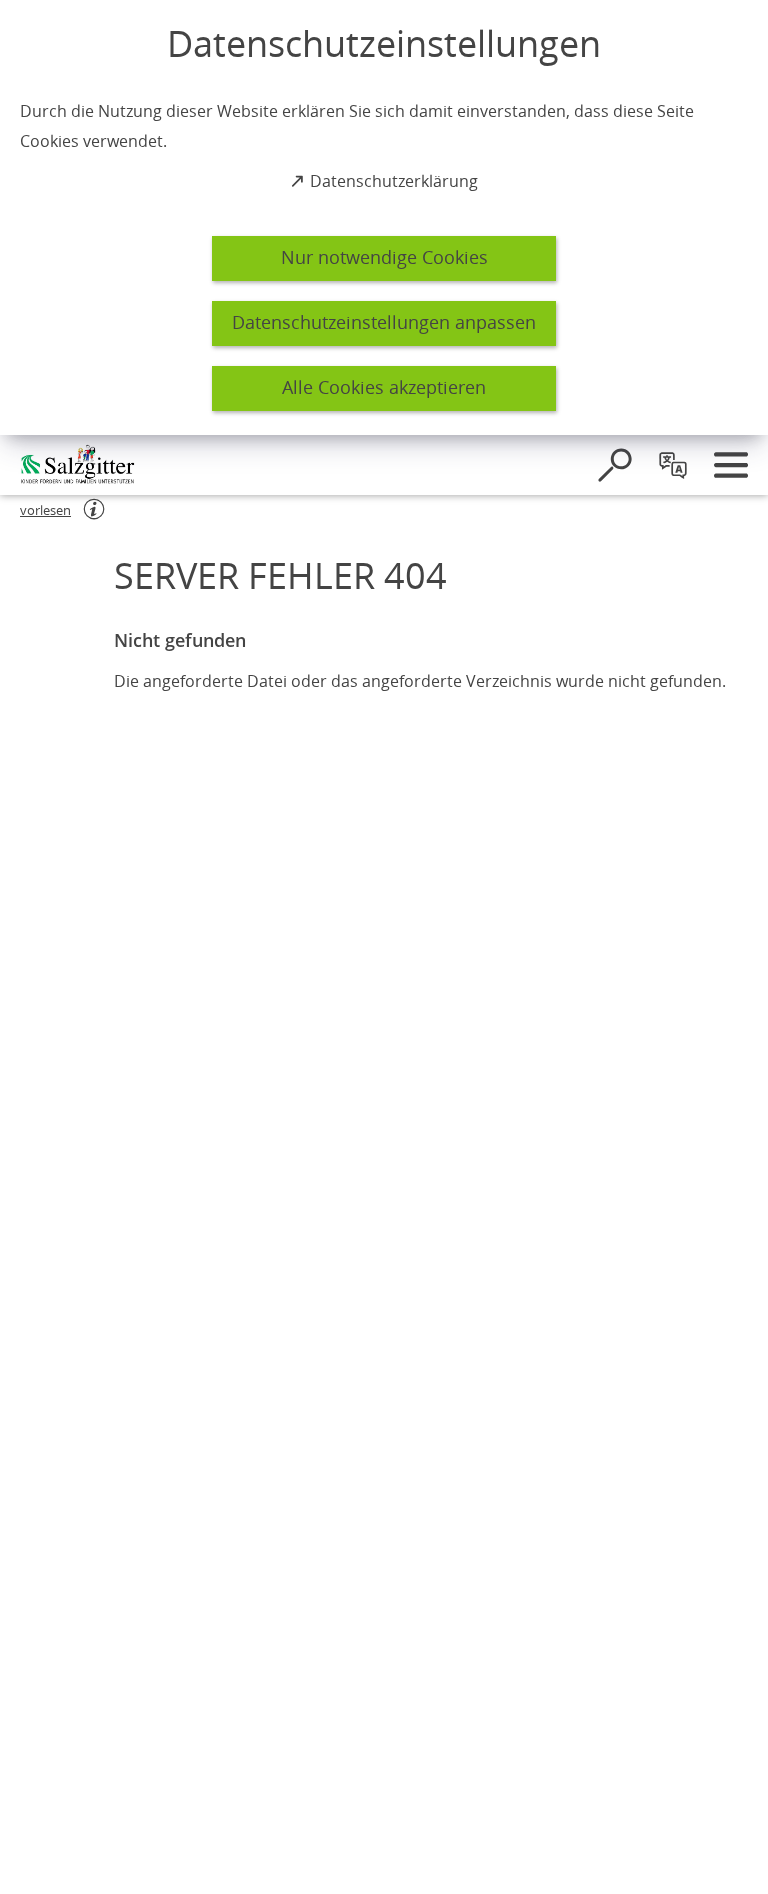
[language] (673, 465)
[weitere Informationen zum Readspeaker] (94, 509)
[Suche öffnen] (615, 465)
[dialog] (384, 217)
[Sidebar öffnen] (731, 465)
